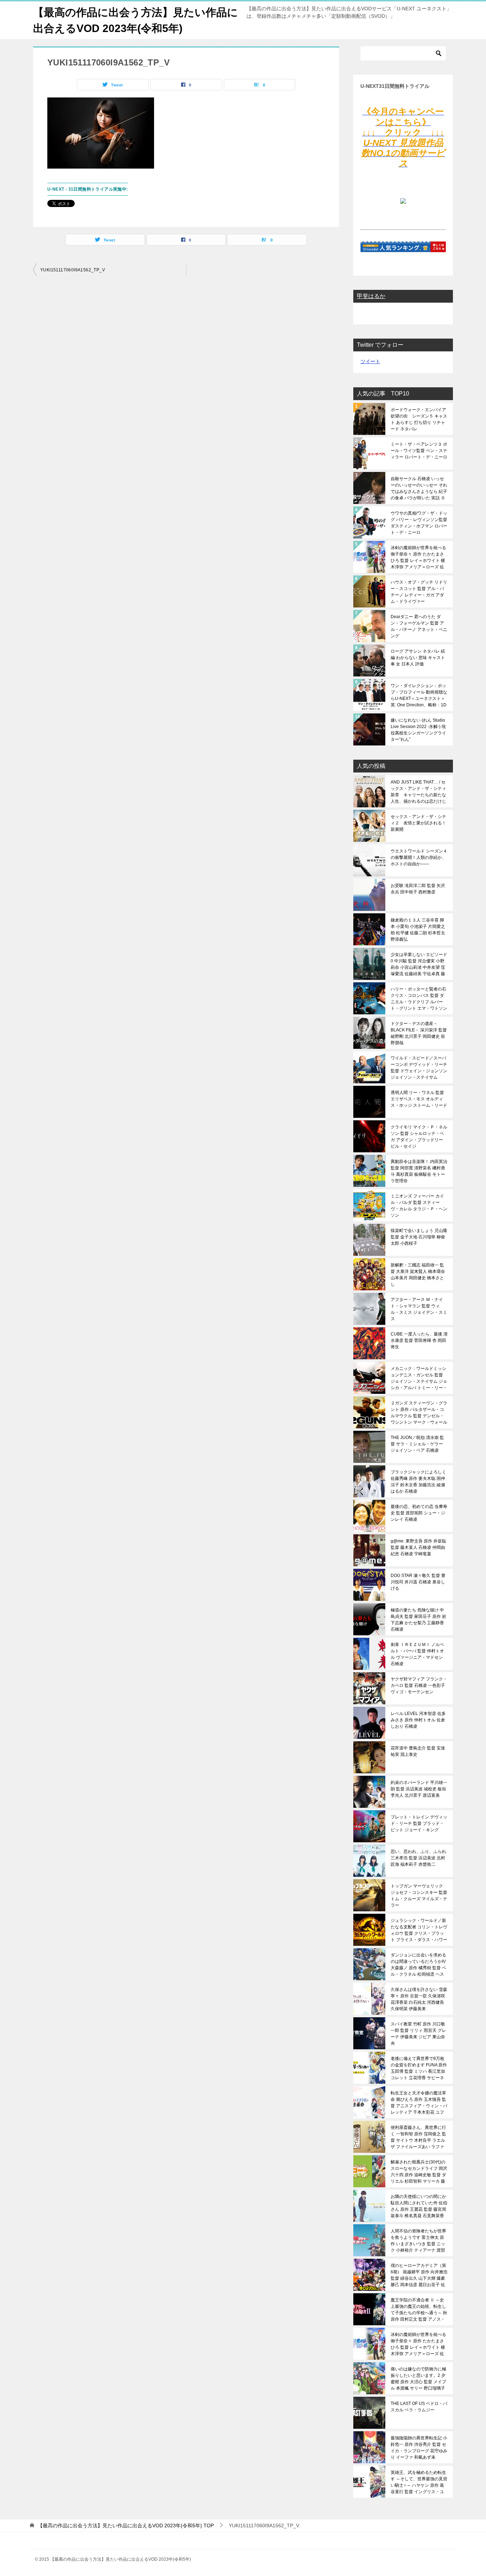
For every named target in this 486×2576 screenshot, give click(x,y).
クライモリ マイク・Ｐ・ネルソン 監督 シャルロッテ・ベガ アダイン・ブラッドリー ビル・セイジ (419, 1137)
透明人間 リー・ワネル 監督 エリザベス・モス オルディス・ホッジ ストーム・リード (419, 1099)
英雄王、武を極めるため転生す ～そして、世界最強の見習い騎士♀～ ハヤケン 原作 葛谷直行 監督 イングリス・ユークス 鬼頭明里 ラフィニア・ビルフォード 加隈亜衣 (419, 2482)
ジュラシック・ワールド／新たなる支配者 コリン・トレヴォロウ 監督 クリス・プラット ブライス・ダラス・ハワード (419, 1930)
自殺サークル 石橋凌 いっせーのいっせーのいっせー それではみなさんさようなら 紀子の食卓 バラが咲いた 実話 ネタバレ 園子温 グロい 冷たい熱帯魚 (419, 488)
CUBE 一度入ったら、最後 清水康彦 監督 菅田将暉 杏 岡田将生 (419, 1340)
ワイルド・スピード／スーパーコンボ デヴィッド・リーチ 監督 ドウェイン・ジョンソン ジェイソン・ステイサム (419, 1068)
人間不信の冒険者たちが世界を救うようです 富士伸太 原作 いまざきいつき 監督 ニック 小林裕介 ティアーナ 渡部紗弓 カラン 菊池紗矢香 (418, 2241)
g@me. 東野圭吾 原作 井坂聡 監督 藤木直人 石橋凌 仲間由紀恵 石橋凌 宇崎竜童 (418, 1547)
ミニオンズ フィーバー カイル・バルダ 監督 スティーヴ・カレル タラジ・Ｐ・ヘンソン (419, 1206)
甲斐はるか (371, 296)
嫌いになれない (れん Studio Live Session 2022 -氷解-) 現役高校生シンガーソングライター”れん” (418, 730)
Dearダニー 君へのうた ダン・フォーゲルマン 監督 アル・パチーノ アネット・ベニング (419, 626)
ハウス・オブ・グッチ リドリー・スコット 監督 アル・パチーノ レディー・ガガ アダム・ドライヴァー (419, 592)
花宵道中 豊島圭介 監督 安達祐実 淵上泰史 (418, 1751)
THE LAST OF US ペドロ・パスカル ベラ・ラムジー (419, 2407)
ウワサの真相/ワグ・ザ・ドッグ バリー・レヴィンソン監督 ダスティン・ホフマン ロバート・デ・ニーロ (419, 523)
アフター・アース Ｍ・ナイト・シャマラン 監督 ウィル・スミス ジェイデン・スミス (419, 1309)
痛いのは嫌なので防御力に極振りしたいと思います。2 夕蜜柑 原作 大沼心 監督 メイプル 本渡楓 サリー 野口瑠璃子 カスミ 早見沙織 (418, 2379)
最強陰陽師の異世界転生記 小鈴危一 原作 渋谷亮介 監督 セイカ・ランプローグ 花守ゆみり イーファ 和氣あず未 (419, 2448)
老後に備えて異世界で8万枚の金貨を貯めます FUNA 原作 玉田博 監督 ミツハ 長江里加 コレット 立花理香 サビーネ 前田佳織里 (419, 2068)
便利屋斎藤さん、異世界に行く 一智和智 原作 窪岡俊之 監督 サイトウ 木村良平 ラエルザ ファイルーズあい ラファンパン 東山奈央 (418, 2137)
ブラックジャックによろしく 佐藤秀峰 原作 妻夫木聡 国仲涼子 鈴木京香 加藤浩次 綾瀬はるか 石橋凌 (418, 1482)
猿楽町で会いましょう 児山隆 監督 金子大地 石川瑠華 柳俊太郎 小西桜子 (419, 1237)
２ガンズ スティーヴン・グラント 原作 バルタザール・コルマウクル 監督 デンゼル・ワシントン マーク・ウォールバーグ (419, 1413)
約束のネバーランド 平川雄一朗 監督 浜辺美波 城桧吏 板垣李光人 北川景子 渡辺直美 (419, 1789)
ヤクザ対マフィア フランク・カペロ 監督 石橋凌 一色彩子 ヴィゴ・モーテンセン (419, 1685)
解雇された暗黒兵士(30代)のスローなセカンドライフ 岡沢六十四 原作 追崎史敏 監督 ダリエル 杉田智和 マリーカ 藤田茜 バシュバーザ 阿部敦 (419, 2172)
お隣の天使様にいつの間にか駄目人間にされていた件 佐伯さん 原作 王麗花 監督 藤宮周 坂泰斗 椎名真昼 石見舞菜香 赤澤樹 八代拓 (419, 2206)
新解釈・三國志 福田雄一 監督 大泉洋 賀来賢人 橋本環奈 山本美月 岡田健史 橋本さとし (418, 1275)
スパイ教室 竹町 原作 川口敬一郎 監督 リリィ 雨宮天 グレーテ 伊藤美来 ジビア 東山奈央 (418, 2034)
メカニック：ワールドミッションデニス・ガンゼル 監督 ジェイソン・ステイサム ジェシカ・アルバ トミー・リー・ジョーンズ (419, 1378)
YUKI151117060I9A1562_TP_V (73, 270)
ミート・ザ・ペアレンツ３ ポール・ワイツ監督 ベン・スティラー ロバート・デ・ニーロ (419, 451)
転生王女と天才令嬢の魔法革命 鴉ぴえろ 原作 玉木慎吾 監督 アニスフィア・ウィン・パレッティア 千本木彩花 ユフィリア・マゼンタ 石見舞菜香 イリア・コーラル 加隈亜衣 (419, 2103)
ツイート (370, 361)
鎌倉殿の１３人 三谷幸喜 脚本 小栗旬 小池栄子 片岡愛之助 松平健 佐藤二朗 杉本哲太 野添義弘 (418, 930)
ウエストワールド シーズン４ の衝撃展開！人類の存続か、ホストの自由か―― (419, 857)
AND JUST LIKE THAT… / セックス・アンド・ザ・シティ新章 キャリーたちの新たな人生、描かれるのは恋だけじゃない (418, 792)
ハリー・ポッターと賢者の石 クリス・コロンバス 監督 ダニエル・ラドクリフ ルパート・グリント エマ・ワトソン (419, 999)
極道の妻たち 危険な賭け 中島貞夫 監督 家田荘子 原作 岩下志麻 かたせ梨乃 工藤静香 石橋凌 (418, 1620)
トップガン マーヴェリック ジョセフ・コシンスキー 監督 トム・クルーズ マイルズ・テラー (419, 1896)
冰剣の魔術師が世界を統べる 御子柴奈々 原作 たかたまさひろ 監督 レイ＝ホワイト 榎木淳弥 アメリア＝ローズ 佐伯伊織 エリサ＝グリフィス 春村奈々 (418, 557)
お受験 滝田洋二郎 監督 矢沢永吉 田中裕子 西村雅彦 (418, 889)
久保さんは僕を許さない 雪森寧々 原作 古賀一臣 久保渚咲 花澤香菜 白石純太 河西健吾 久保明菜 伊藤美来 (419, 1999)
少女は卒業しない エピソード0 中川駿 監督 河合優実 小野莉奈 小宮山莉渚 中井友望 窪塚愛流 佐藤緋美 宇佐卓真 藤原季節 (419, 964)
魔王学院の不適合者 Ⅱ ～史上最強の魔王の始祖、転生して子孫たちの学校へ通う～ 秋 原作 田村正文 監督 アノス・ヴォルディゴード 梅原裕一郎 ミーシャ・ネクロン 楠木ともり (419, 2310)
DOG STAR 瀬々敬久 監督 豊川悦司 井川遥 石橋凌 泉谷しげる (418, 1582)
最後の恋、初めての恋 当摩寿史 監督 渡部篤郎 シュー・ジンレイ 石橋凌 (419, 1513)
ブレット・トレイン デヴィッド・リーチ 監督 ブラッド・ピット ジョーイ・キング (419, 1823)
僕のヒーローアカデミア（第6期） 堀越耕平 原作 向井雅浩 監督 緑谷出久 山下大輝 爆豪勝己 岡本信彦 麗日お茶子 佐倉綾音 (419, 2275)
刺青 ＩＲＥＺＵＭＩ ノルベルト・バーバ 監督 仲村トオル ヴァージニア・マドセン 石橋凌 (417, 1654)
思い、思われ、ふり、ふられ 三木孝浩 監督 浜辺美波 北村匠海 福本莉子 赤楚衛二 (418, 1858)
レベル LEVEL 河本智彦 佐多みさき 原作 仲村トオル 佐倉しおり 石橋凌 (418, 1720)
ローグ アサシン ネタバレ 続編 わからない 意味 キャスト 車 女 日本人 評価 (418, 658)
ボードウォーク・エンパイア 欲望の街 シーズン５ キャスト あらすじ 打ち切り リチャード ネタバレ (419, 419)
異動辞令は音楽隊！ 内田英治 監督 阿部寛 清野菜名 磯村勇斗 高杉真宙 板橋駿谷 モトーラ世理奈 (419, 1171)
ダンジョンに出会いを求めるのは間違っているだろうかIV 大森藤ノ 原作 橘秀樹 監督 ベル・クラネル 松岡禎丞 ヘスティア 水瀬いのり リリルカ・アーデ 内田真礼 (418, 1965)
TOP (126, 2525)
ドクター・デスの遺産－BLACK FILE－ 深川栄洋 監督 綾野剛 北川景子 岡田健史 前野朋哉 (419, 1033)
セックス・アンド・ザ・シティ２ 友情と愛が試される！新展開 (418, 823)
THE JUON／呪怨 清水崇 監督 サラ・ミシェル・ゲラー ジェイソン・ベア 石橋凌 (417, 1444)
